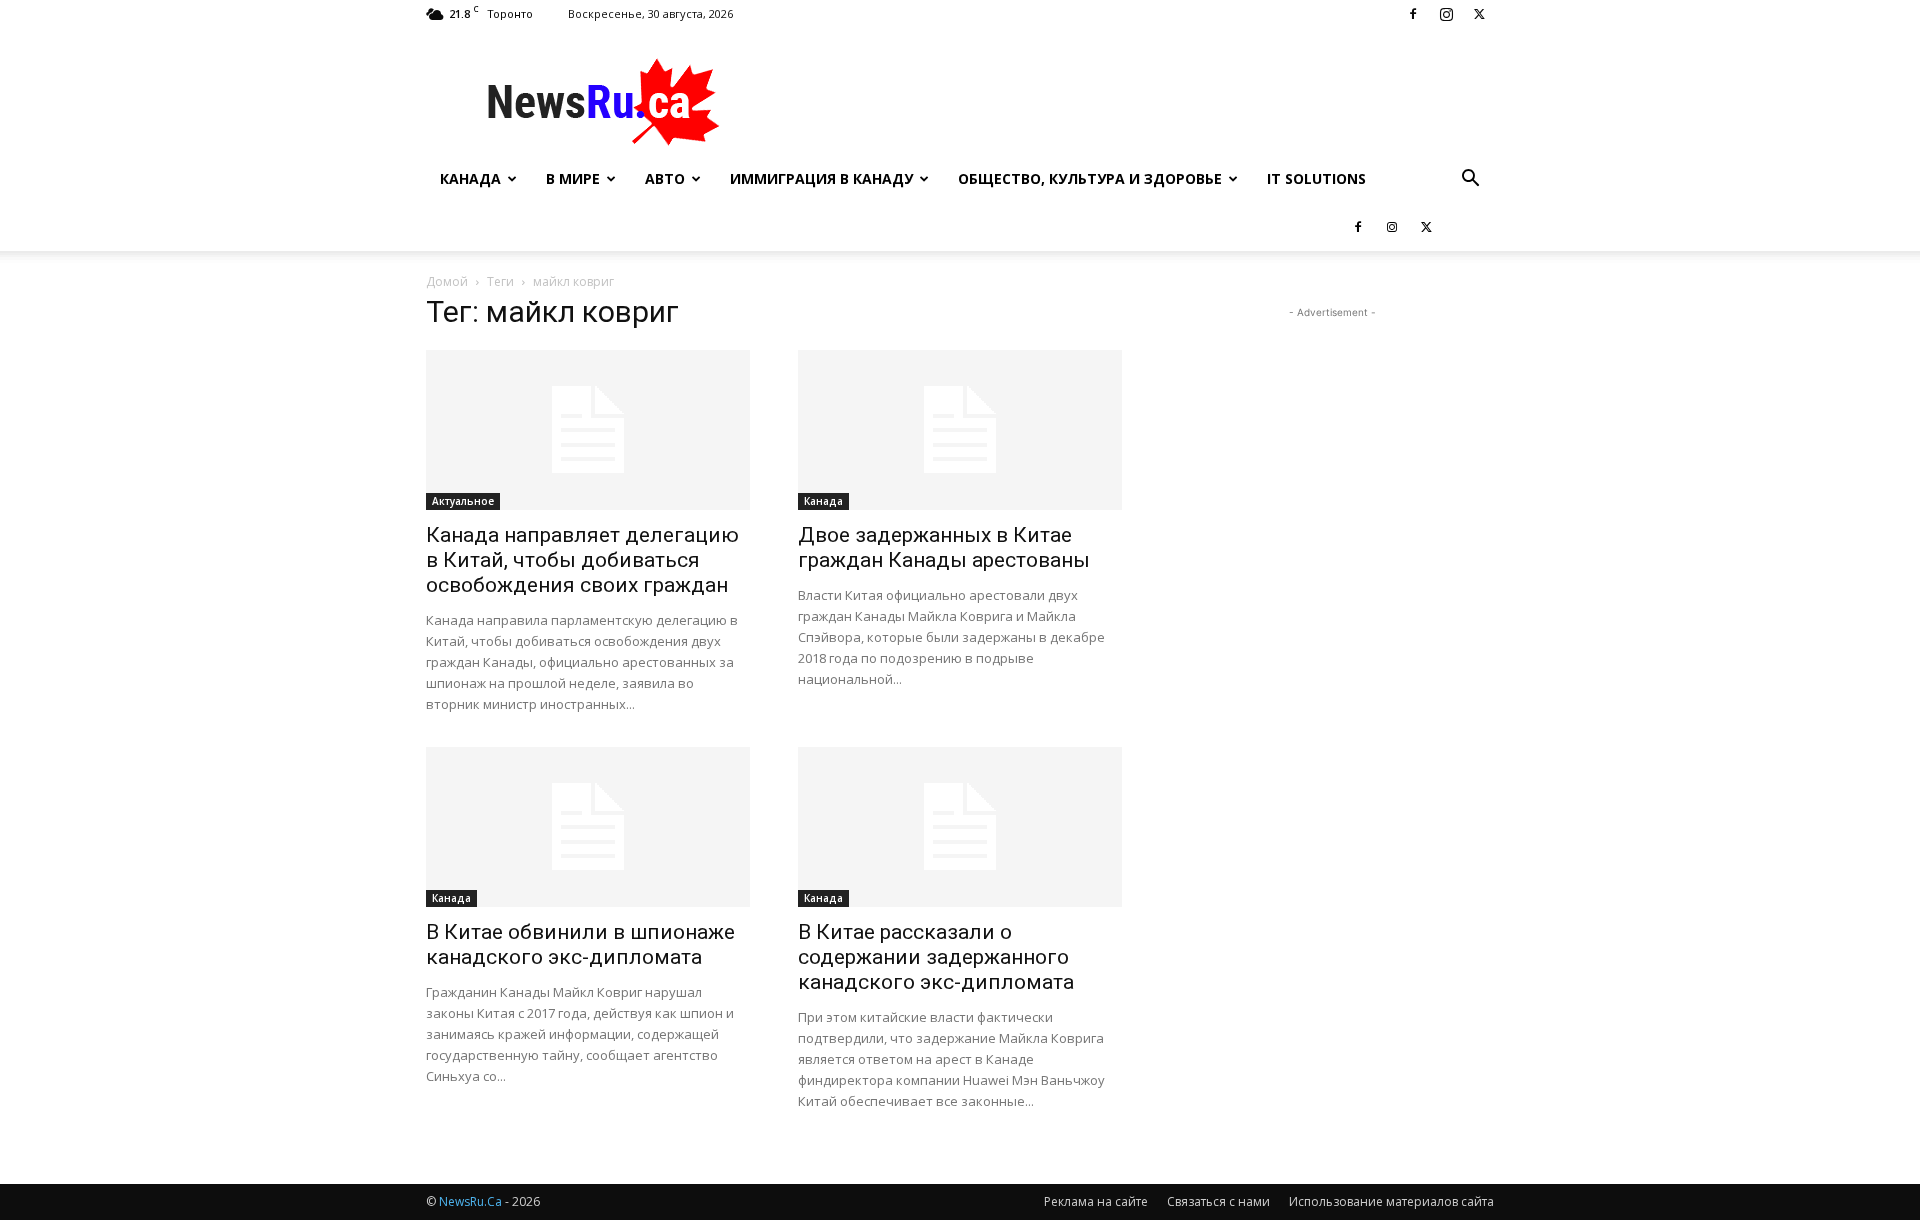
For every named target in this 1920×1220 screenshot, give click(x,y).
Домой (447, 281)
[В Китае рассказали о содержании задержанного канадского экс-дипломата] (960, 827)
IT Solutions (1316, 178)
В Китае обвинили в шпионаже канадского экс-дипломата (580, 944)
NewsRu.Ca (470, 1201)
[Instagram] (1446, 14)
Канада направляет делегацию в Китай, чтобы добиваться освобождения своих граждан (582, 560)
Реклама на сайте (1096, 1201)
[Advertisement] (1130, 101)
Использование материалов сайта (1391, 1201)
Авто (665, 178)
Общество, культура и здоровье (1090, 178)
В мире (573, 178)
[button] (1470, 180)
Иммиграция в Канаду (821, 178)
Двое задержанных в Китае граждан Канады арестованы (944, 547)
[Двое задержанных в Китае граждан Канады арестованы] (960, 430)
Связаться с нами (1218, 1201)
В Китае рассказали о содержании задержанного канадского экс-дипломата (936, 957)
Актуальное (463, 501)
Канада (470, 178)
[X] (1479, 14)
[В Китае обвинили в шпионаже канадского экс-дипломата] (588, 827)
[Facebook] (1413, 14)
